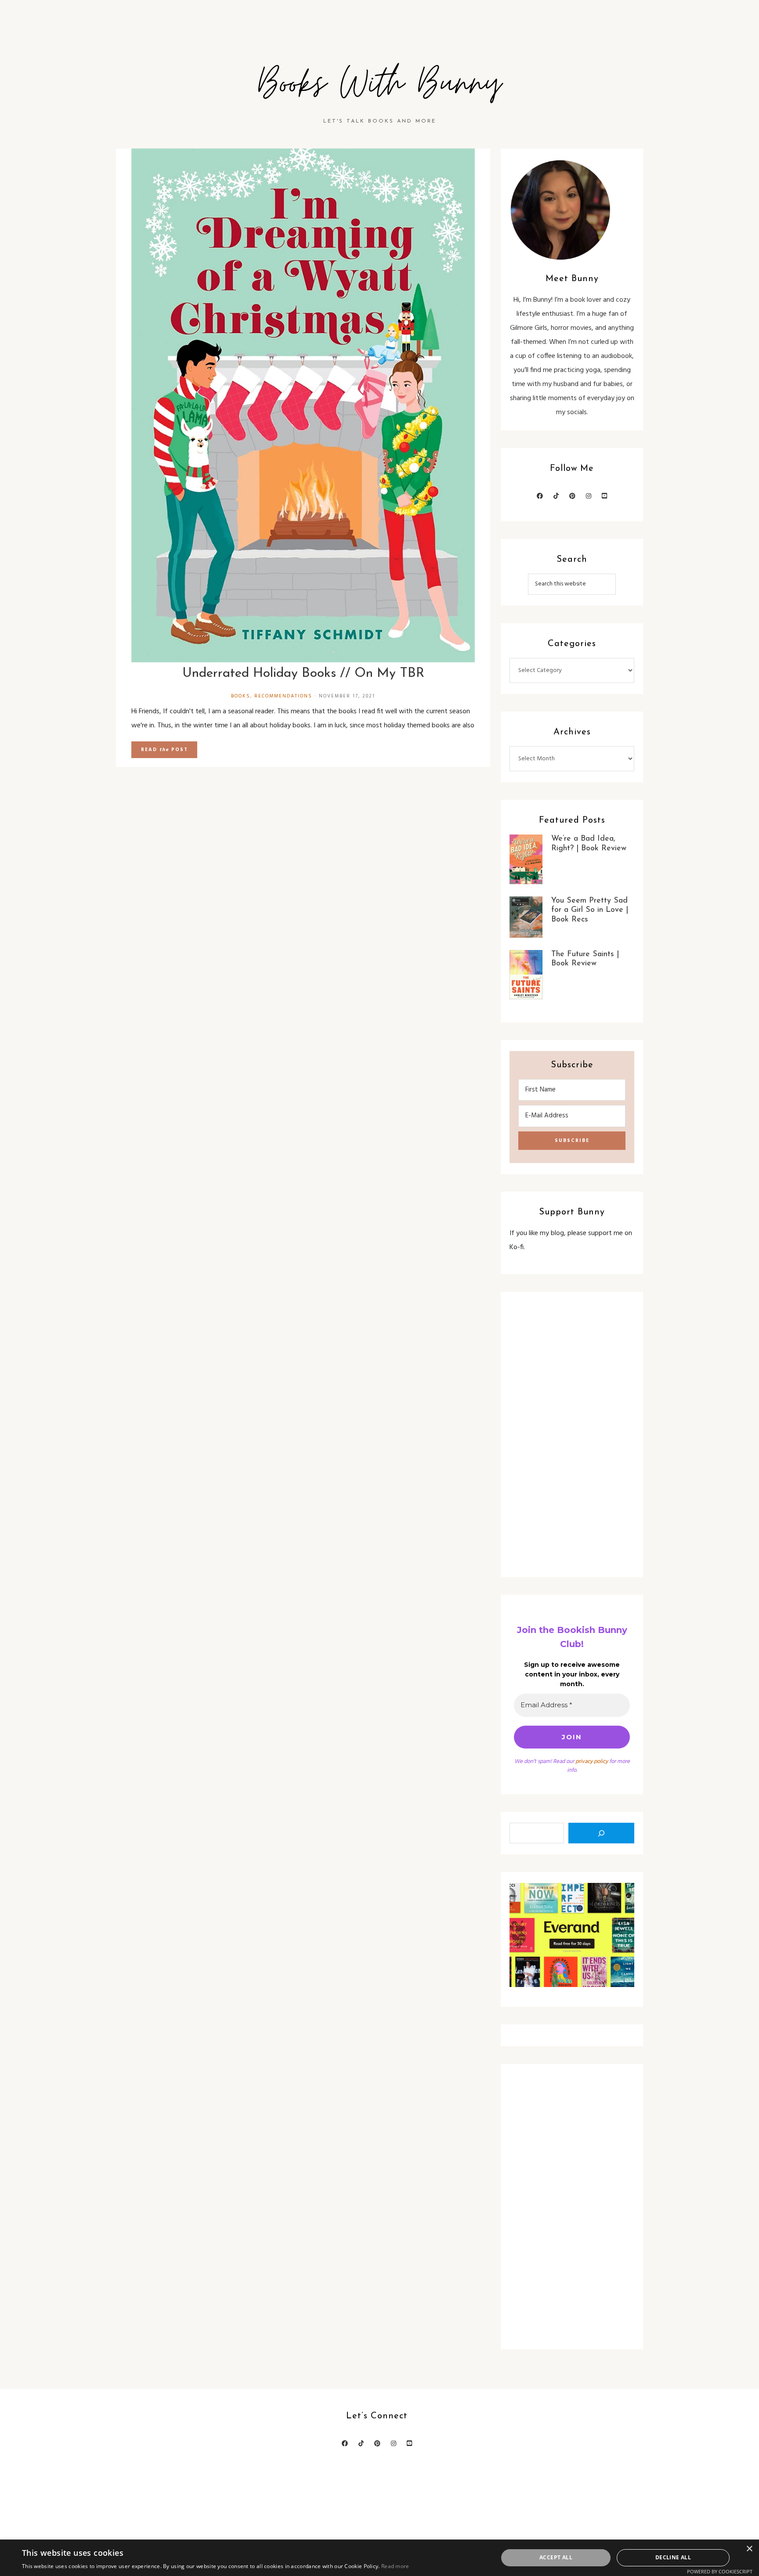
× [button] (749, 2549)
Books (241, 696)
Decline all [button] (673, 2557)
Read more (395, 2566)
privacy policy (592, 1761)
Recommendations (283, 696)
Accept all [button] (556, 2557)
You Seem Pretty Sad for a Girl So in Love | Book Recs (590, 910)
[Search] (601, 1833)
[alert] (379, 2558)
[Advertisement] (572, 1434)
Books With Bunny (379, 84)
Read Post (164, 750)
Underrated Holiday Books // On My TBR (303, 674)
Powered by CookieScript (720, 2571)
